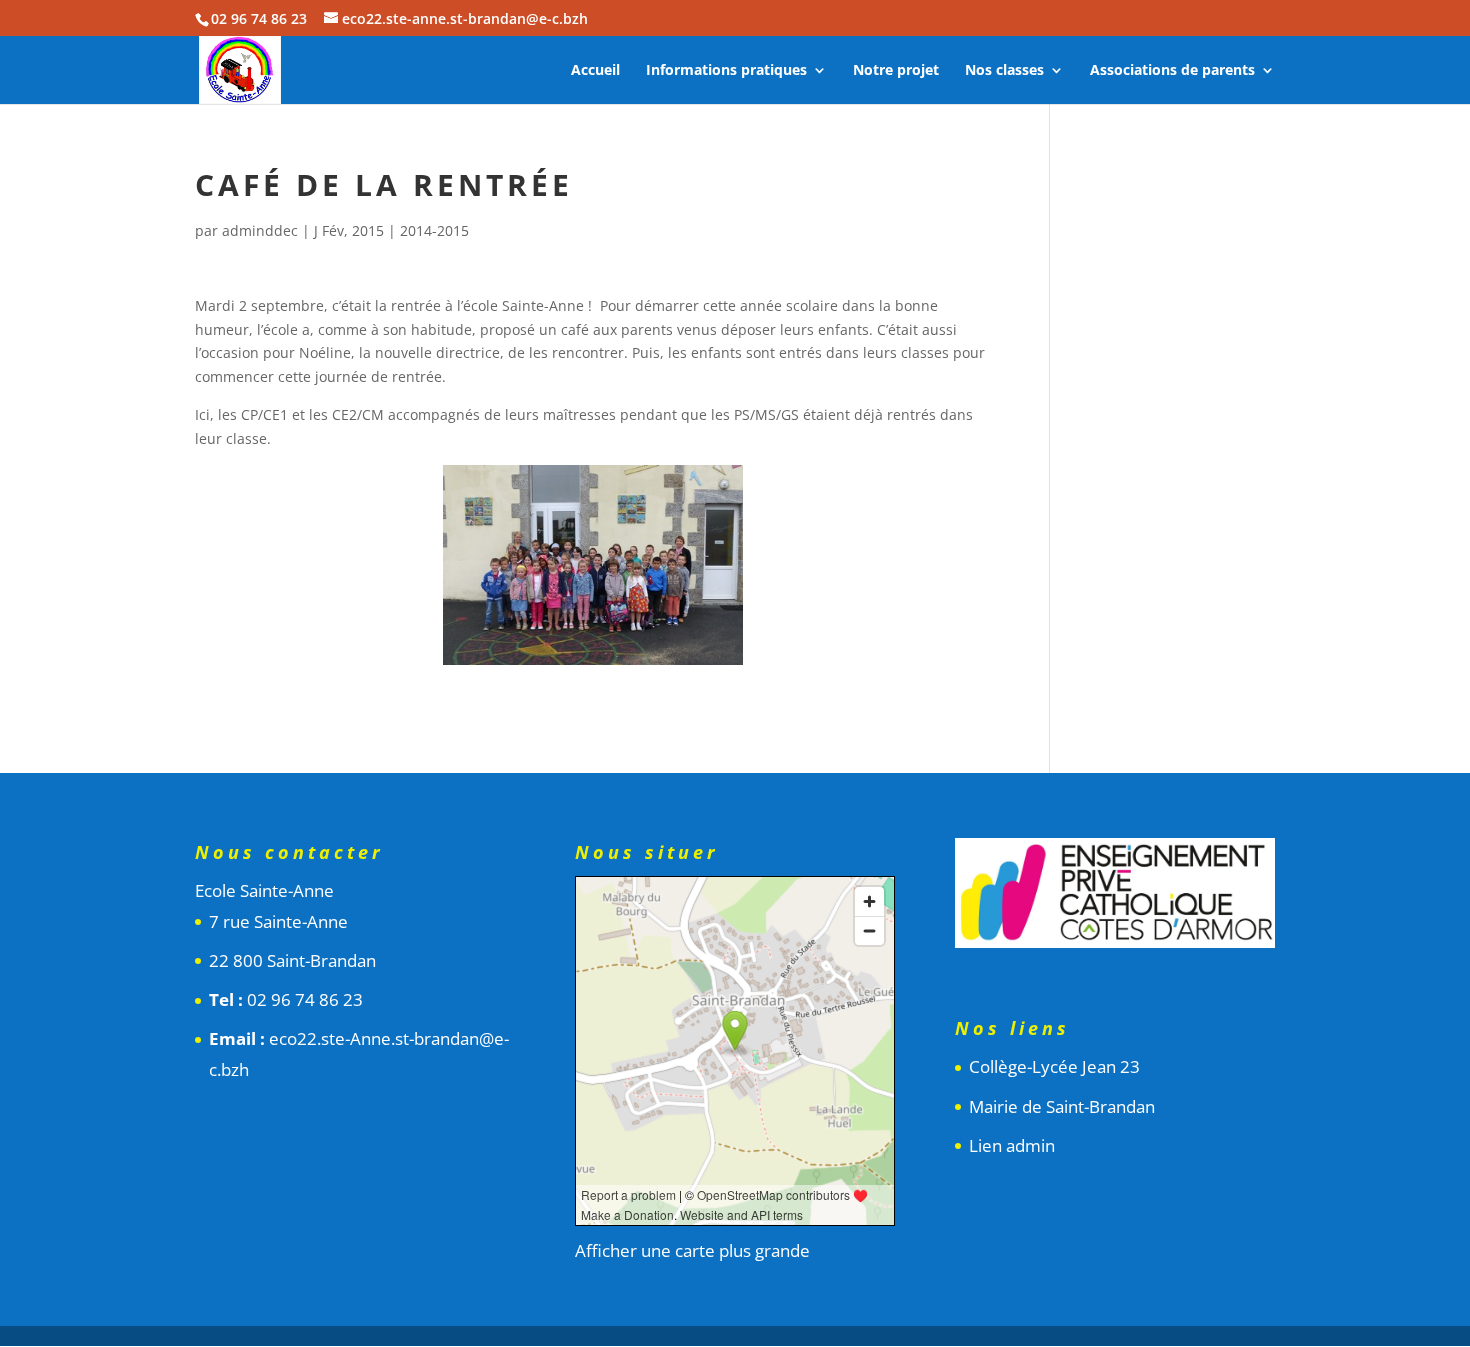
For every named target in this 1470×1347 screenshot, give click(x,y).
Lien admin (1012, 1145)
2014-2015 (434, 230)
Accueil (595, 71)
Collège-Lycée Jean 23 (1054, 1066)
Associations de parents (1172, 71)
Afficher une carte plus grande (692, 1250)
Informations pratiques (726, 71)
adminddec (260, 230)
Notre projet (896, 71)
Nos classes (1004, 71)
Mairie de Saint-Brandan (1062, 1106)
